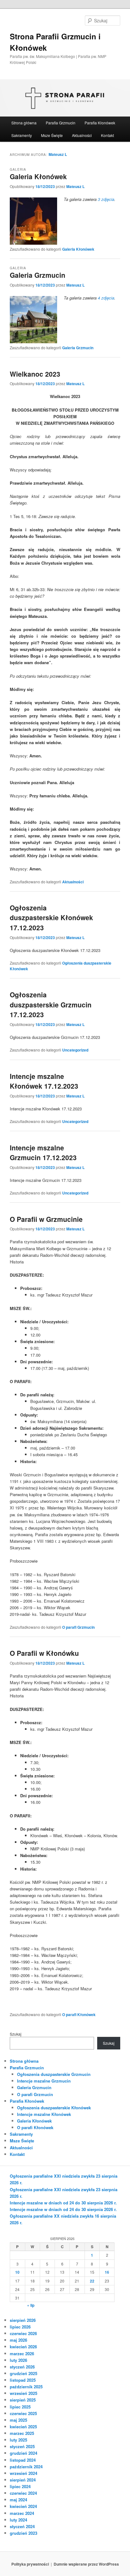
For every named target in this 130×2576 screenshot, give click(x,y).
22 (92, 2281)
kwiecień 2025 (23, 2427)
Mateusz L (58, 154)
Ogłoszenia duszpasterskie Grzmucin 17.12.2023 (51, 1004)
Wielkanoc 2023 (35, 374)
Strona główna (24, 123)
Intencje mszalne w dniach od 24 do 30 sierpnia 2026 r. (63, 2203)
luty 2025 (18, 2440)
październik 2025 (26, 2387)
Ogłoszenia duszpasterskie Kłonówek (54, 2108)
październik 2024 (26, 2467)
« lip (31, 2305)
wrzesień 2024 (24, 2473)
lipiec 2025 (20, 2407)
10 (17, 2272)
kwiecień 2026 (23, 2347)
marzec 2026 (22, 2354)
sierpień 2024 (23, 2480)
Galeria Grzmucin (38, 275)
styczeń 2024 (22, 2526)
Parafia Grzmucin (61, 123)
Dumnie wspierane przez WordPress (86, 2564)
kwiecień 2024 (23, 2506)
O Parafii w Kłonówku (44, 1653)
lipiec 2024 (20, 2486)
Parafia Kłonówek (100, 123)
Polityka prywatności (30, 2564)
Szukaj (16, 2034)
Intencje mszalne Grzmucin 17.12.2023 (43, 1153)
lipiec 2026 (20, 2327)
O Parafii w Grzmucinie (46, 1219)
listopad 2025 (23, 2380)
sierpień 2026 (23, 2320)
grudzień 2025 (24, 2373)
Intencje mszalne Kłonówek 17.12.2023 (44, 1081)
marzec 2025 (22, 2433)
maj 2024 (18, 2500)
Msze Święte (52, 135)
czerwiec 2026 (23, 2333)
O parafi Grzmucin (78, 1627)
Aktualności (82, 135)
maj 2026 (18, 2340)
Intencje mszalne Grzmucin (44, 2081)
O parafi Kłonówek (79, 2015)
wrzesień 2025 (24, 2393)
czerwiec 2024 (23, 2493)
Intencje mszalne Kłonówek (44, 2114)
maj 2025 (18, 2420)
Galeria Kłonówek (38, 176)
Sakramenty (22, 135)
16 (107, 2272)
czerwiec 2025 (23, 2413)
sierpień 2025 (23, 2400)
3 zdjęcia (106, 199)
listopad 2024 (23, 2460)
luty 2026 (18, 2360)
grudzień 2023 (24, 2533)
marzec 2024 (22, 2513)
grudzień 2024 (24, 2453)
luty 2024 (18, 2520)
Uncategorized (75, 1050)
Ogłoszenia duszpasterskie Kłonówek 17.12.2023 (51, 918)
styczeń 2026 (22, 2367)
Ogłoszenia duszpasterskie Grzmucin (54, 2074)
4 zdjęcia (106, 298)
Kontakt (107, 135)
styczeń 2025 (22, 2446)
